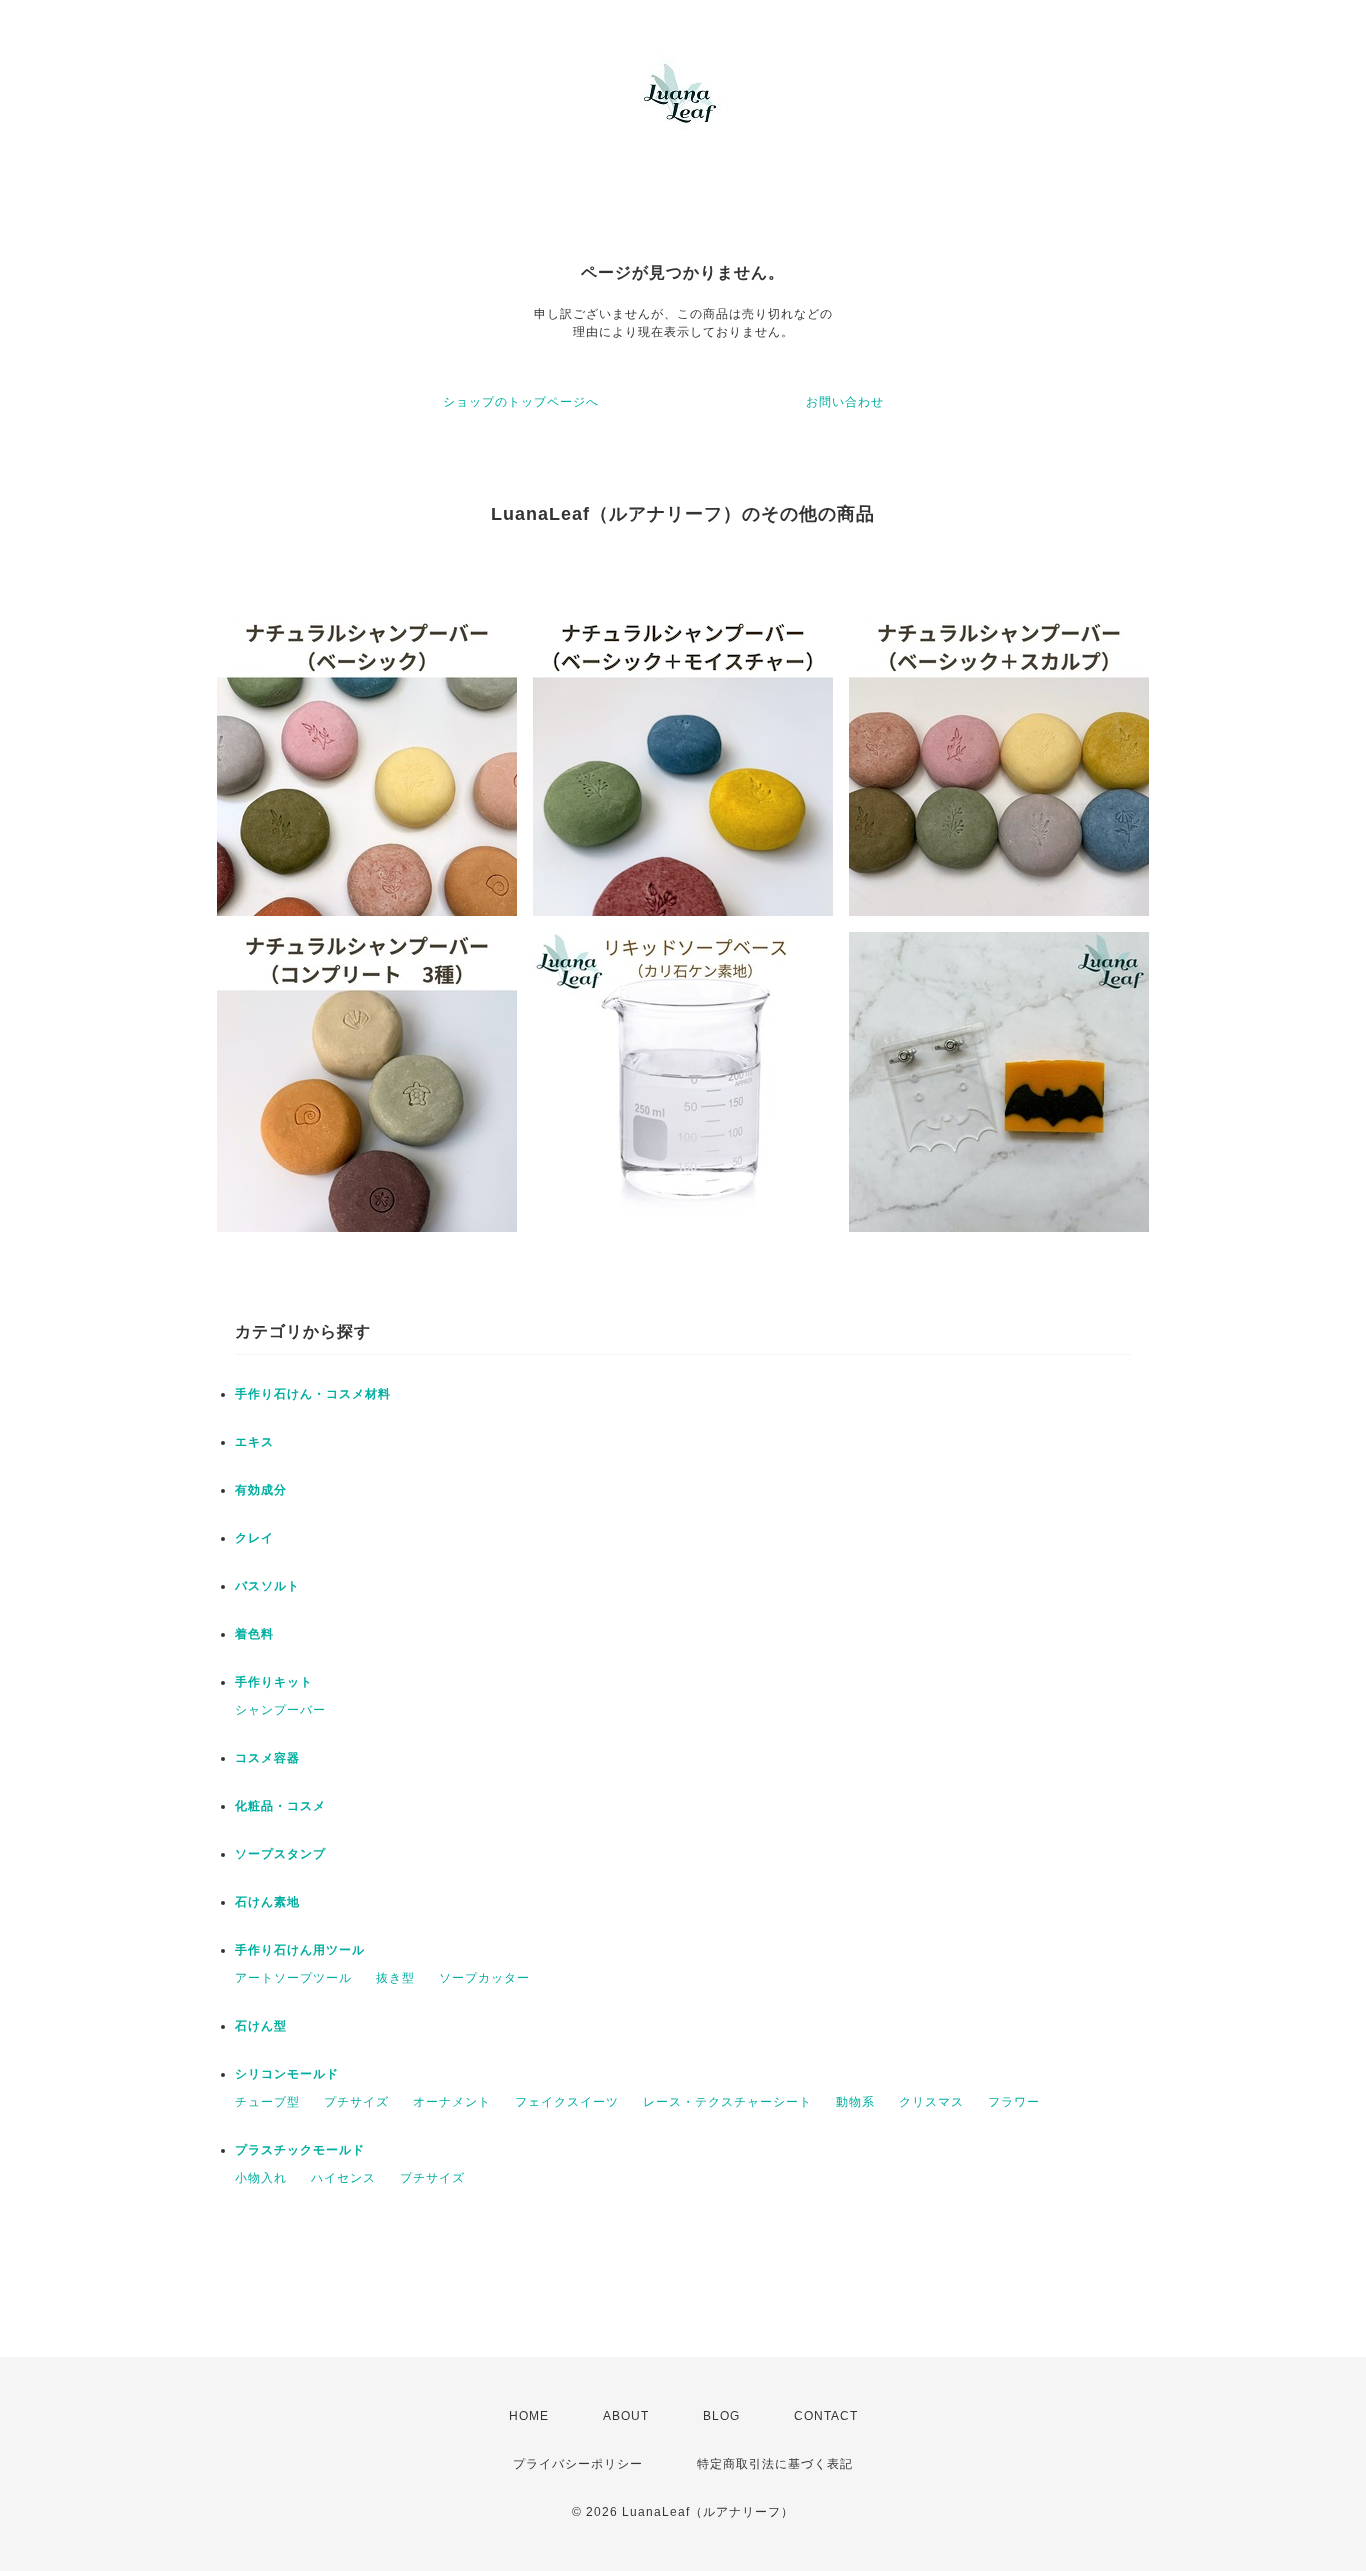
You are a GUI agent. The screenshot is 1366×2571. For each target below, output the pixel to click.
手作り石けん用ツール (300, 1950)
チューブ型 (267, 2102)
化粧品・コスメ (280, 1806)
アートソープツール (293, 1978)
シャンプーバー (280, 1710)
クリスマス (931, 2102)
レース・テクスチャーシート (727, 2102)
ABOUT (626, 2416)
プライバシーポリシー (578, 2464)
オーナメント (452, 2102)
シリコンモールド (287, 2074)
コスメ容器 (267, 1758)
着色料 (254, 1634)
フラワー (1014, 2102)
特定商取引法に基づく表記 (775, 2464)
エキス (254, 1442)
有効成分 (261, 1490)
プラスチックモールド (300, 2150)
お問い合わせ (845, 402)
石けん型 (261, 2026)
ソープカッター (484, 1978)
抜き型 (395, 1978)
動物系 (855, 2102)
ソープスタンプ (280, 1854)
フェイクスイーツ (567, 2102)
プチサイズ (356, 2102)
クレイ (254, 1538)
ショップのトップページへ (521, 402)
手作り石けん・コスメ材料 (313, 1394)
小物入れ (261, 2178)
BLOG (721, 2416)
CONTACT (826, 2416)
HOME (529, 2416)
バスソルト (267, 1586)
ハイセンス (343, 2178)
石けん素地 (267, 1902)
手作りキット (274, 1682)
